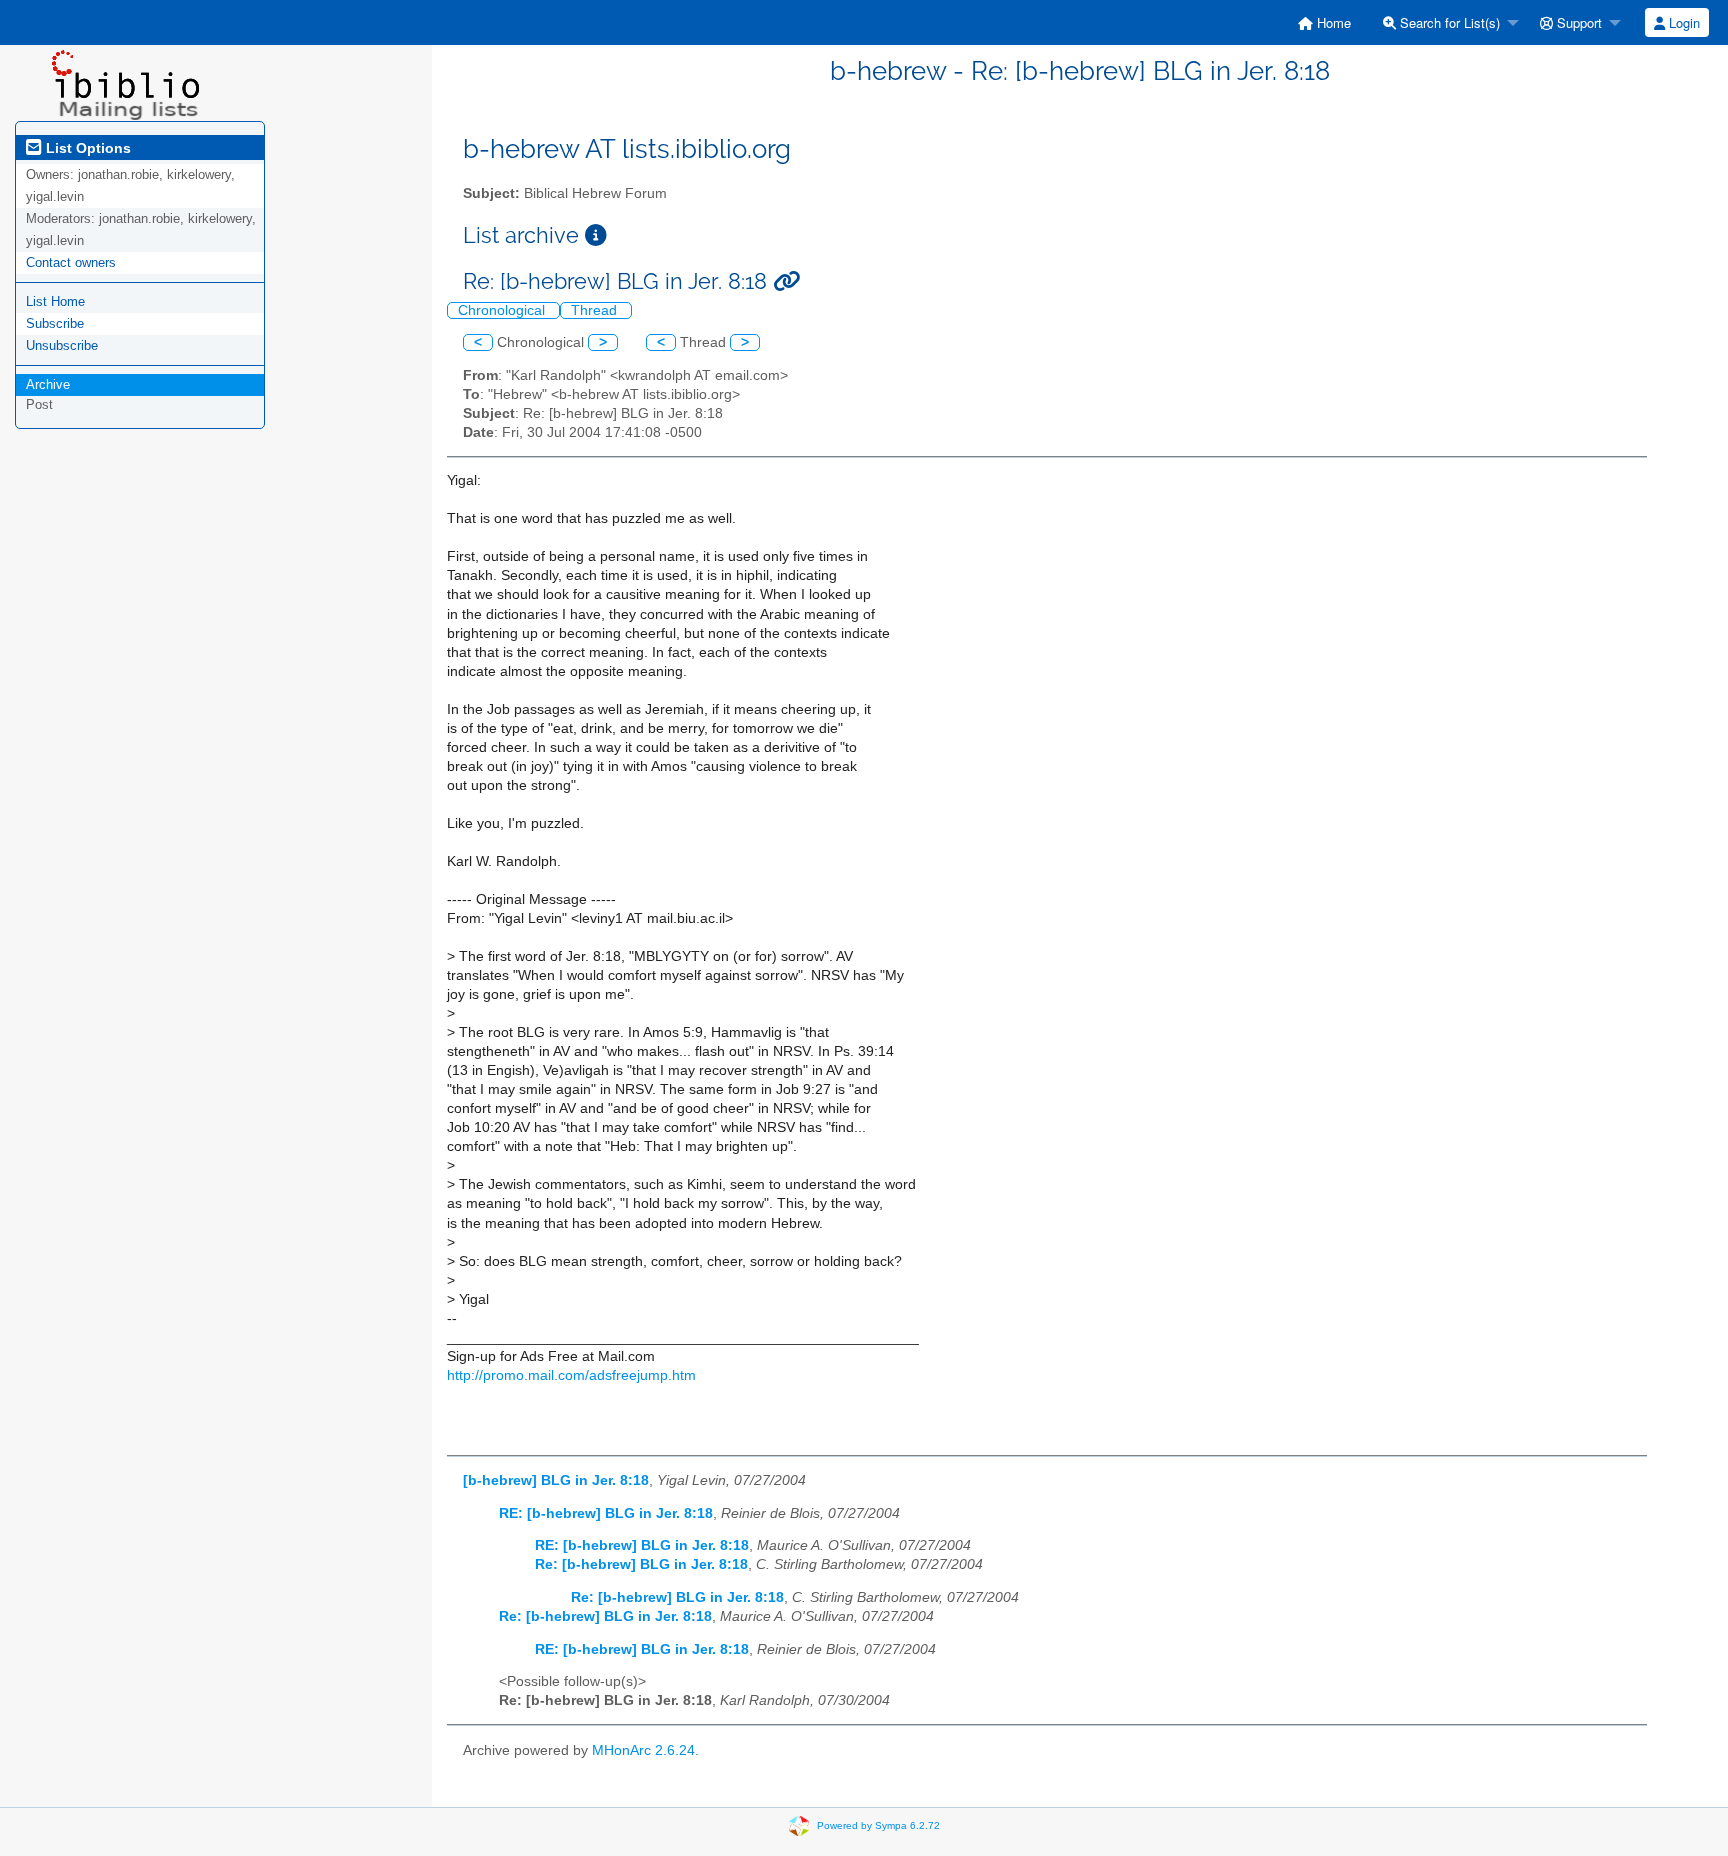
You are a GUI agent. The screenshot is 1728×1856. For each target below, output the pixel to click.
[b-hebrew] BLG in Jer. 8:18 (556, 1480)
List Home (55, 301)
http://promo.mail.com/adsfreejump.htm (571, 1375)
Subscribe (55, 323)
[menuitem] (1324, 22)
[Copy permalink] (786, 281)
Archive (48, 384)
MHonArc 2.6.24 (643, 1750)
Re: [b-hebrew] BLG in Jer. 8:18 (641, 1564)
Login (1682, 22)
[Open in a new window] (596, 235)
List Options (86, 148)
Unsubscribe (62, 345)
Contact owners (71, 262)
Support (1577, 22)
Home (1332, 22)
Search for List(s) (1448, 22)
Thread (596, 310)
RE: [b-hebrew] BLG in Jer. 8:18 (606, 1513)
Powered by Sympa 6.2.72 (878, 1825)
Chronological (503, 310)
